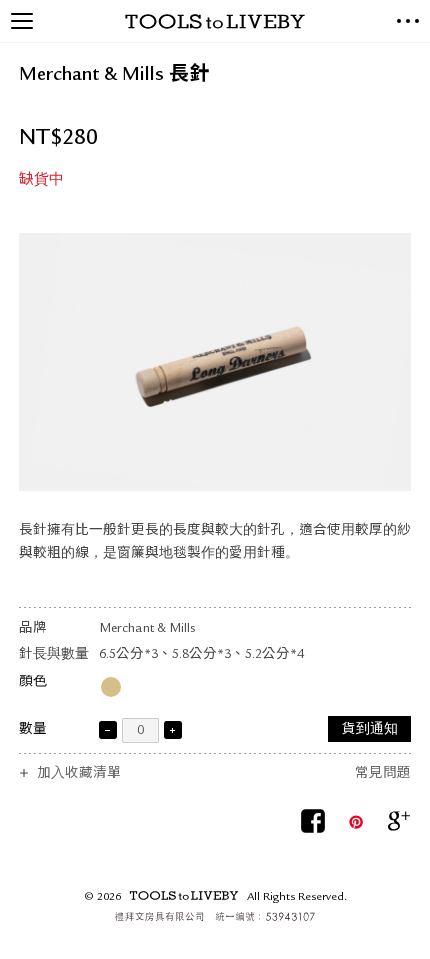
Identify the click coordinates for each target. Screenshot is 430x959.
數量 (33, 730)
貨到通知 (370, 730)
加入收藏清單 (79, 774)
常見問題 (383, 774)
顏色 (33, 682)
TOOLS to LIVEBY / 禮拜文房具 (215, 21)
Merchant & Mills (147, 629)
